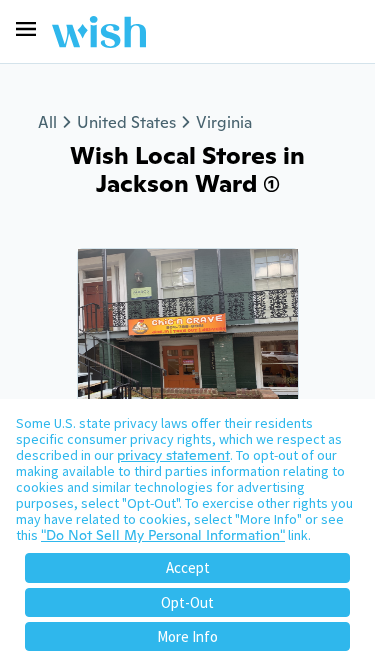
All (47, 122)
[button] (26, 29)
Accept (188, 567)
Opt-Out (187, 602)
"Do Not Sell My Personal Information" (163, 535)
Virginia (224, 122)
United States (126, 122)
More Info (187, 636)
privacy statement (173, 455)
